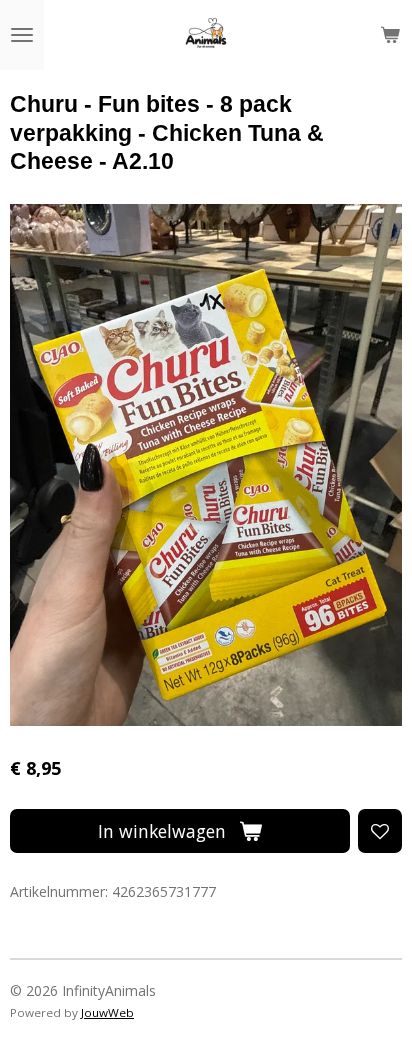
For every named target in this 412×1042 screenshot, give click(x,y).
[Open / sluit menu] (22, 35)
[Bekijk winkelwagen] (390, 35)
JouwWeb (107, 1012)
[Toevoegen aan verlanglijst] (380, 831)
